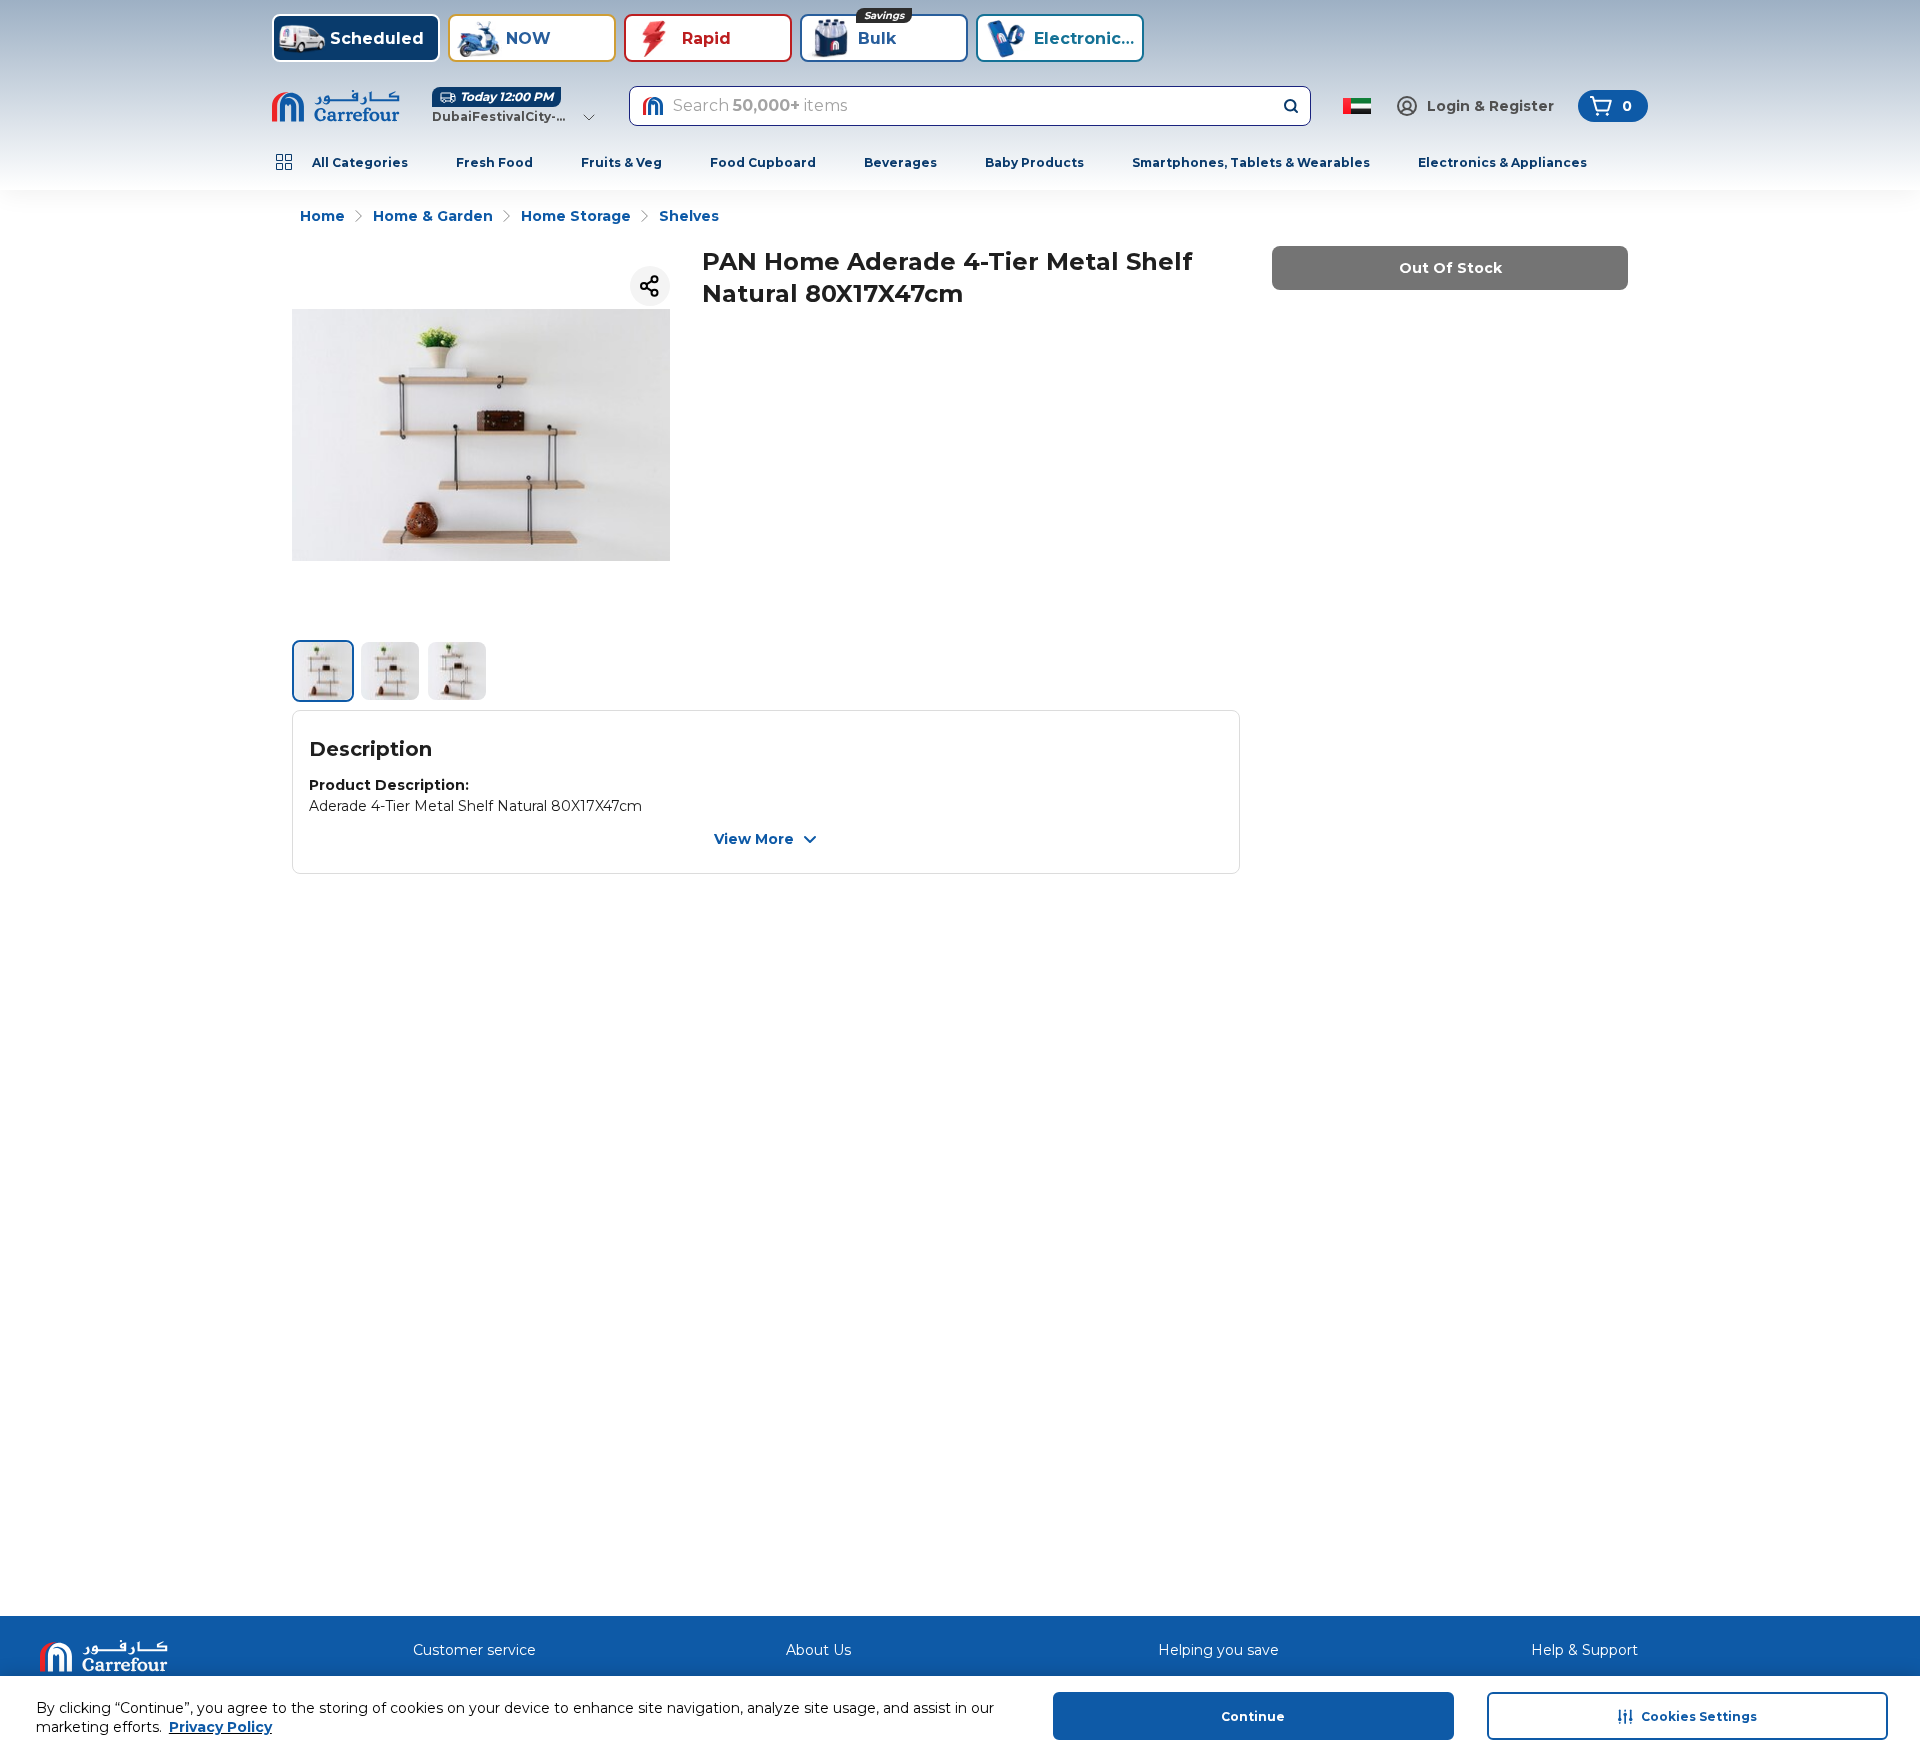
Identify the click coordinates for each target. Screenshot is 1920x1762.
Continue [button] (1253, 1716)
